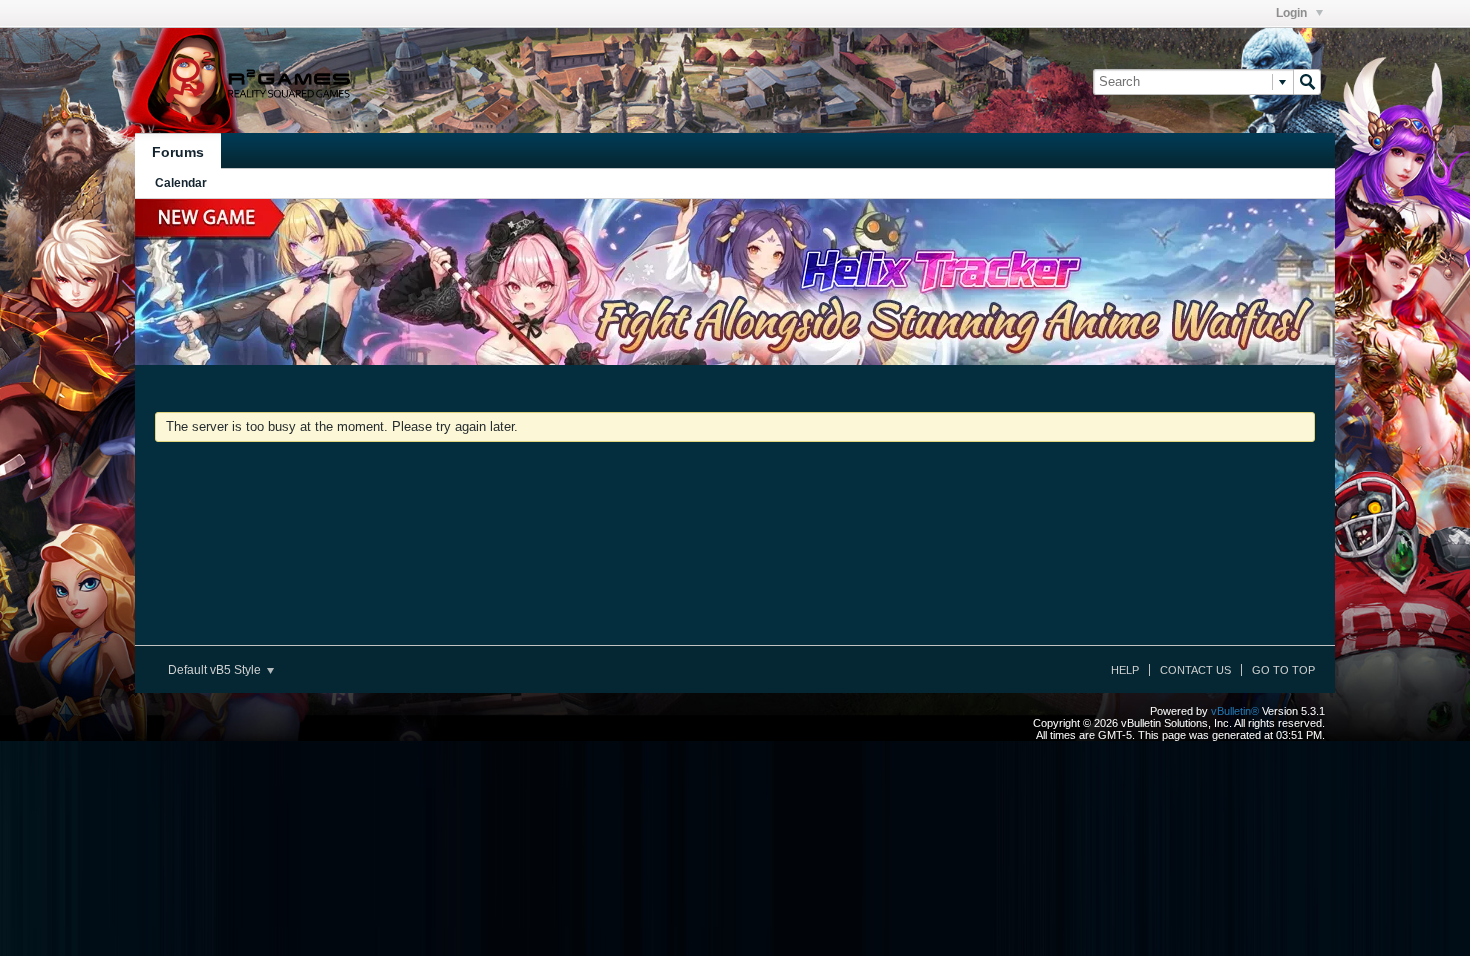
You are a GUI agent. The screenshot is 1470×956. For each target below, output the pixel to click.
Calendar (181, 183)
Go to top (1283, 670)
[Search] (1307, 82)
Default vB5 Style (216, 670)
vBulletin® (1235, 711)
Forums (178, 152)
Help (1125, 670)
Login (1293, 13)
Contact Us (1195, 670)
